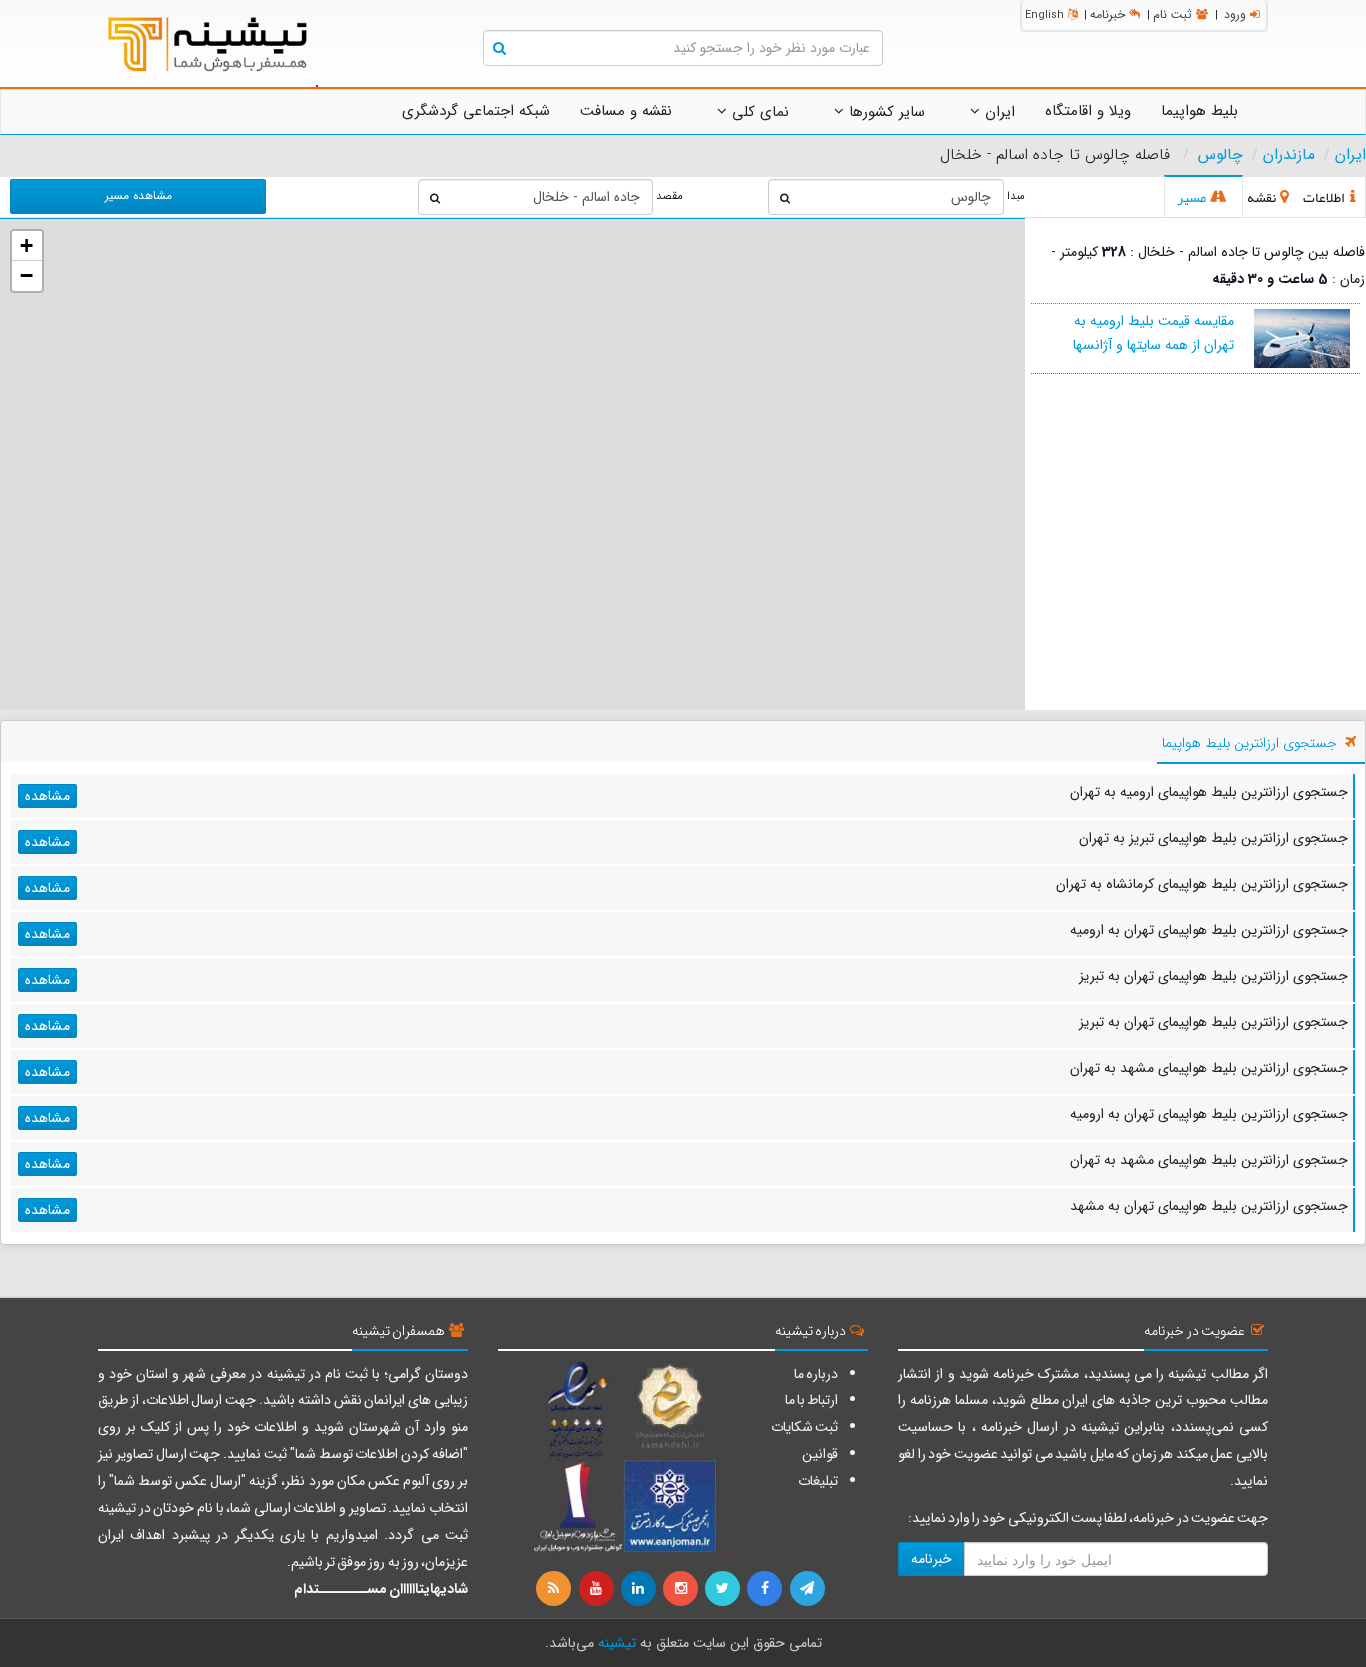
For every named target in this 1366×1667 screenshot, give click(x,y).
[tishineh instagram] (682, 1589)
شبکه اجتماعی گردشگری (476, 111)
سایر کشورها (884, 112)
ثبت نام (1172, 14)
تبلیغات (818, 1481)
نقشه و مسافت (626, 111)
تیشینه (617, 1643)
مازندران (1289, 155)
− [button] (26, 275)
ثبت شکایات (804, 1427)
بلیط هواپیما (1199, 111)
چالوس (1220, 155)
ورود (1235, 14)
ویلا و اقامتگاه (1088, 111)
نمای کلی (758, 112)
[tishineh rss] (556, 1589)
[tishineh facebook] (766, 1589)
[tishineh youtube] (597, 1589)
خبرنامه (1107, 14)
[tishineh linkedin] (640, 1589)
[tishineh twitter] (724, 1589)
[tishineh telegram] (808, 1589)
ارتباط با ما (811, 1400)
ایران (997, 112)
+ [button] (26, 245)
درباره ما (816, 1374)
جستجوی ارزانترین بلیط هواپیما (1249, 743)
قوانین (820, 1454)
